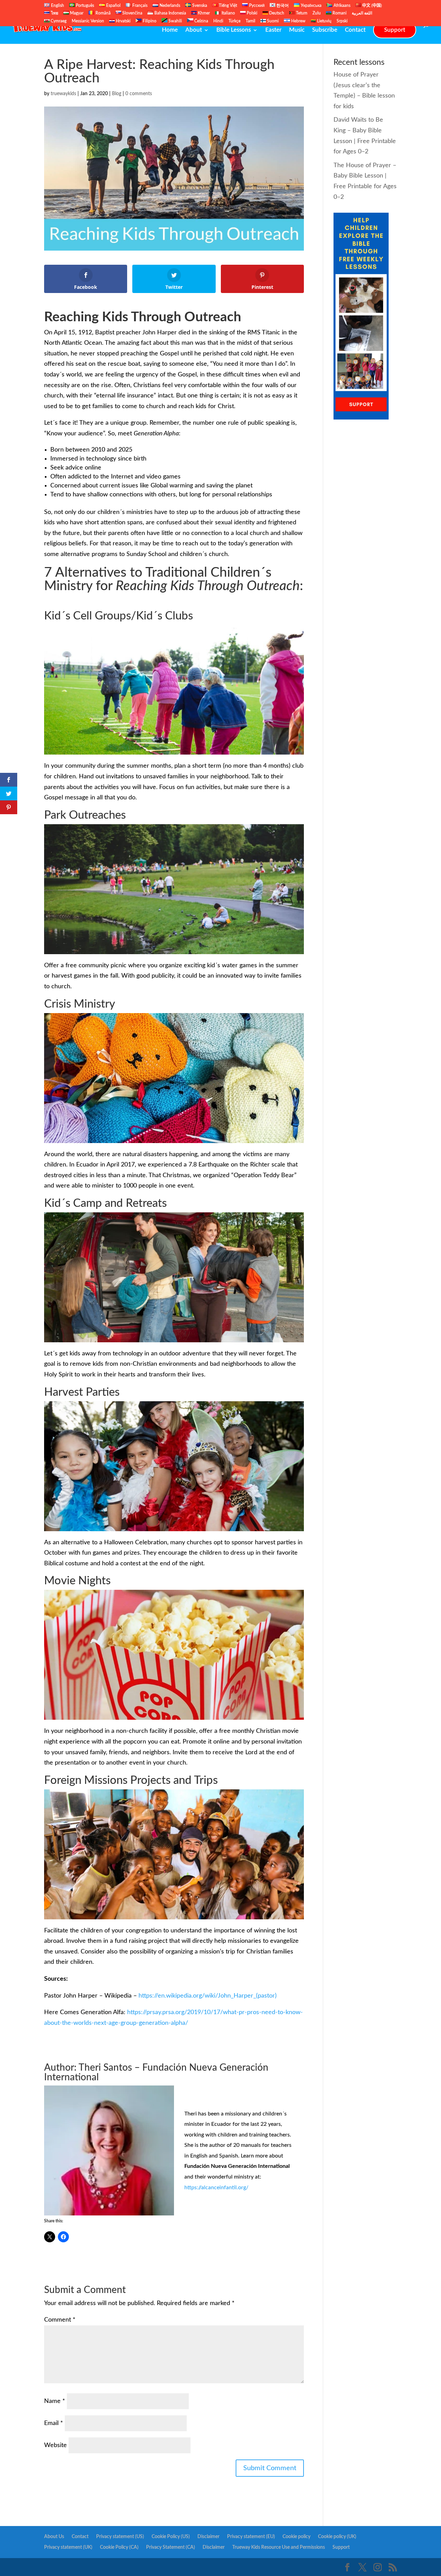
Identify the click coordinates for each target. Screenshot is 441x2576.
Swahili (175, 21)
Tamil (250, 21)
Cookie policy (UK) (337, 2537)
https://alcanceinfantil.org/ (216, 2188)
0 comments (139, 94)
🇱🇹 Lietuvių (321, 21)
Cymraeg (58, 21)
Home (170, 30)
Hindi (218, 21)
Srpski (342, 21)
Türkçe (234, 21)
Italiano (228, 13)
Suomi (272, 21)
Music (297, 30)
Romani (339, 13)
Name (55, 2401)
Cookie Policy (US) (171, 2537)
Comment (60, 2320)
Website (55, 2445)
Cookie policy (296, 2537)
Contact (355, 30)
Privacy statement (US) (120, 2537)
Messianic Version (88, 21)
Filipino (149, 21)
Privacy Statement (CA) (171, 2547)
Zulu (317, 13)
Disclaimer (208, 2537)
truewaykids (63, 94)
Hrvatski (123, 21)
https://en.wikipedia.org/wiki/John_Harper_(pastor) (208, 1996)
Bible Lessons (234, 30)
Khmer (203, 13)
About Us (54, 2537)
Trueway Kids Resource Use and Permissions (279, 2547)
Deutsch (276, 13)
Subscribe (325, 30)
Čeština (201, 21)
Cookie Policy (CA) (119, 2547)
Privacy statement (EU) (251, 2537)
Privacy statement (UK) (68, 2547)
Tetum (301, 13)
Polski (252, 13)
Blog (117, 94)
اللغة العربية (362, 13)
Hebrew (298, 21)
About (194, 30)
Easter (273, 30)
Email (54, 2423)
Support (395, 30)
